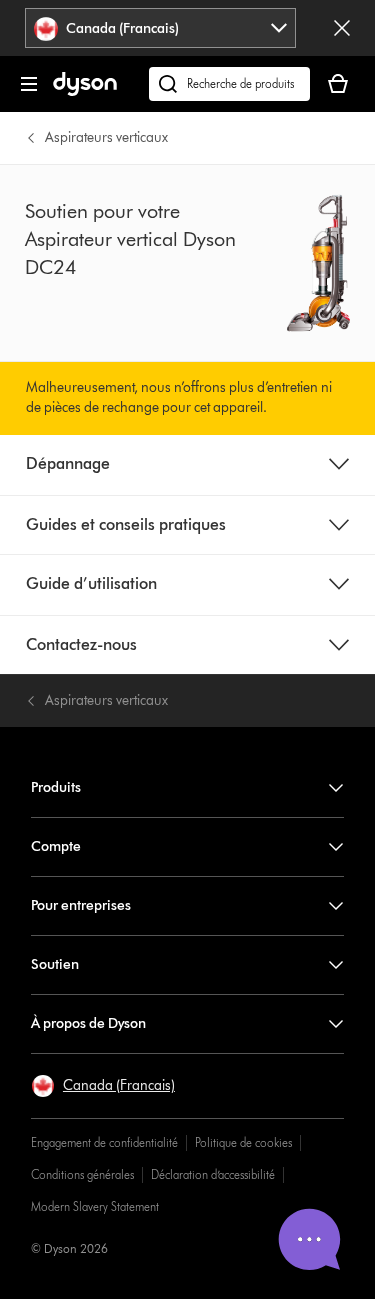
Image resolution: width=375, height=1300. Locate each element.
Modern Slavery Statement (95, 1206)
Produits (56, 787)
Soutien (55, 964)
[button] (103, 1086)
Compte (56, 846)
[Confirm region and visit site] (342, 28)
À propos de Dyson (88, 1023)
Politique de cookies (243, 1142)
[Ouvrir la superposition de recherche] (229, 84)
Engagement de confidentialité (104, 1142)
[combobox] (160, 28)
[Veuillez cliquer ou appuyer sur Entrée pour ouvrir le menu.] (29, 84)
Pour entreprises (81, 905)
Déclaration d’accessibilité (213, 1174)
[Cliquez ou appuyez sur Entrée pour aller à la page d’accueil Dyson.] (85, 91)
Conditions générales (82, 1174)
